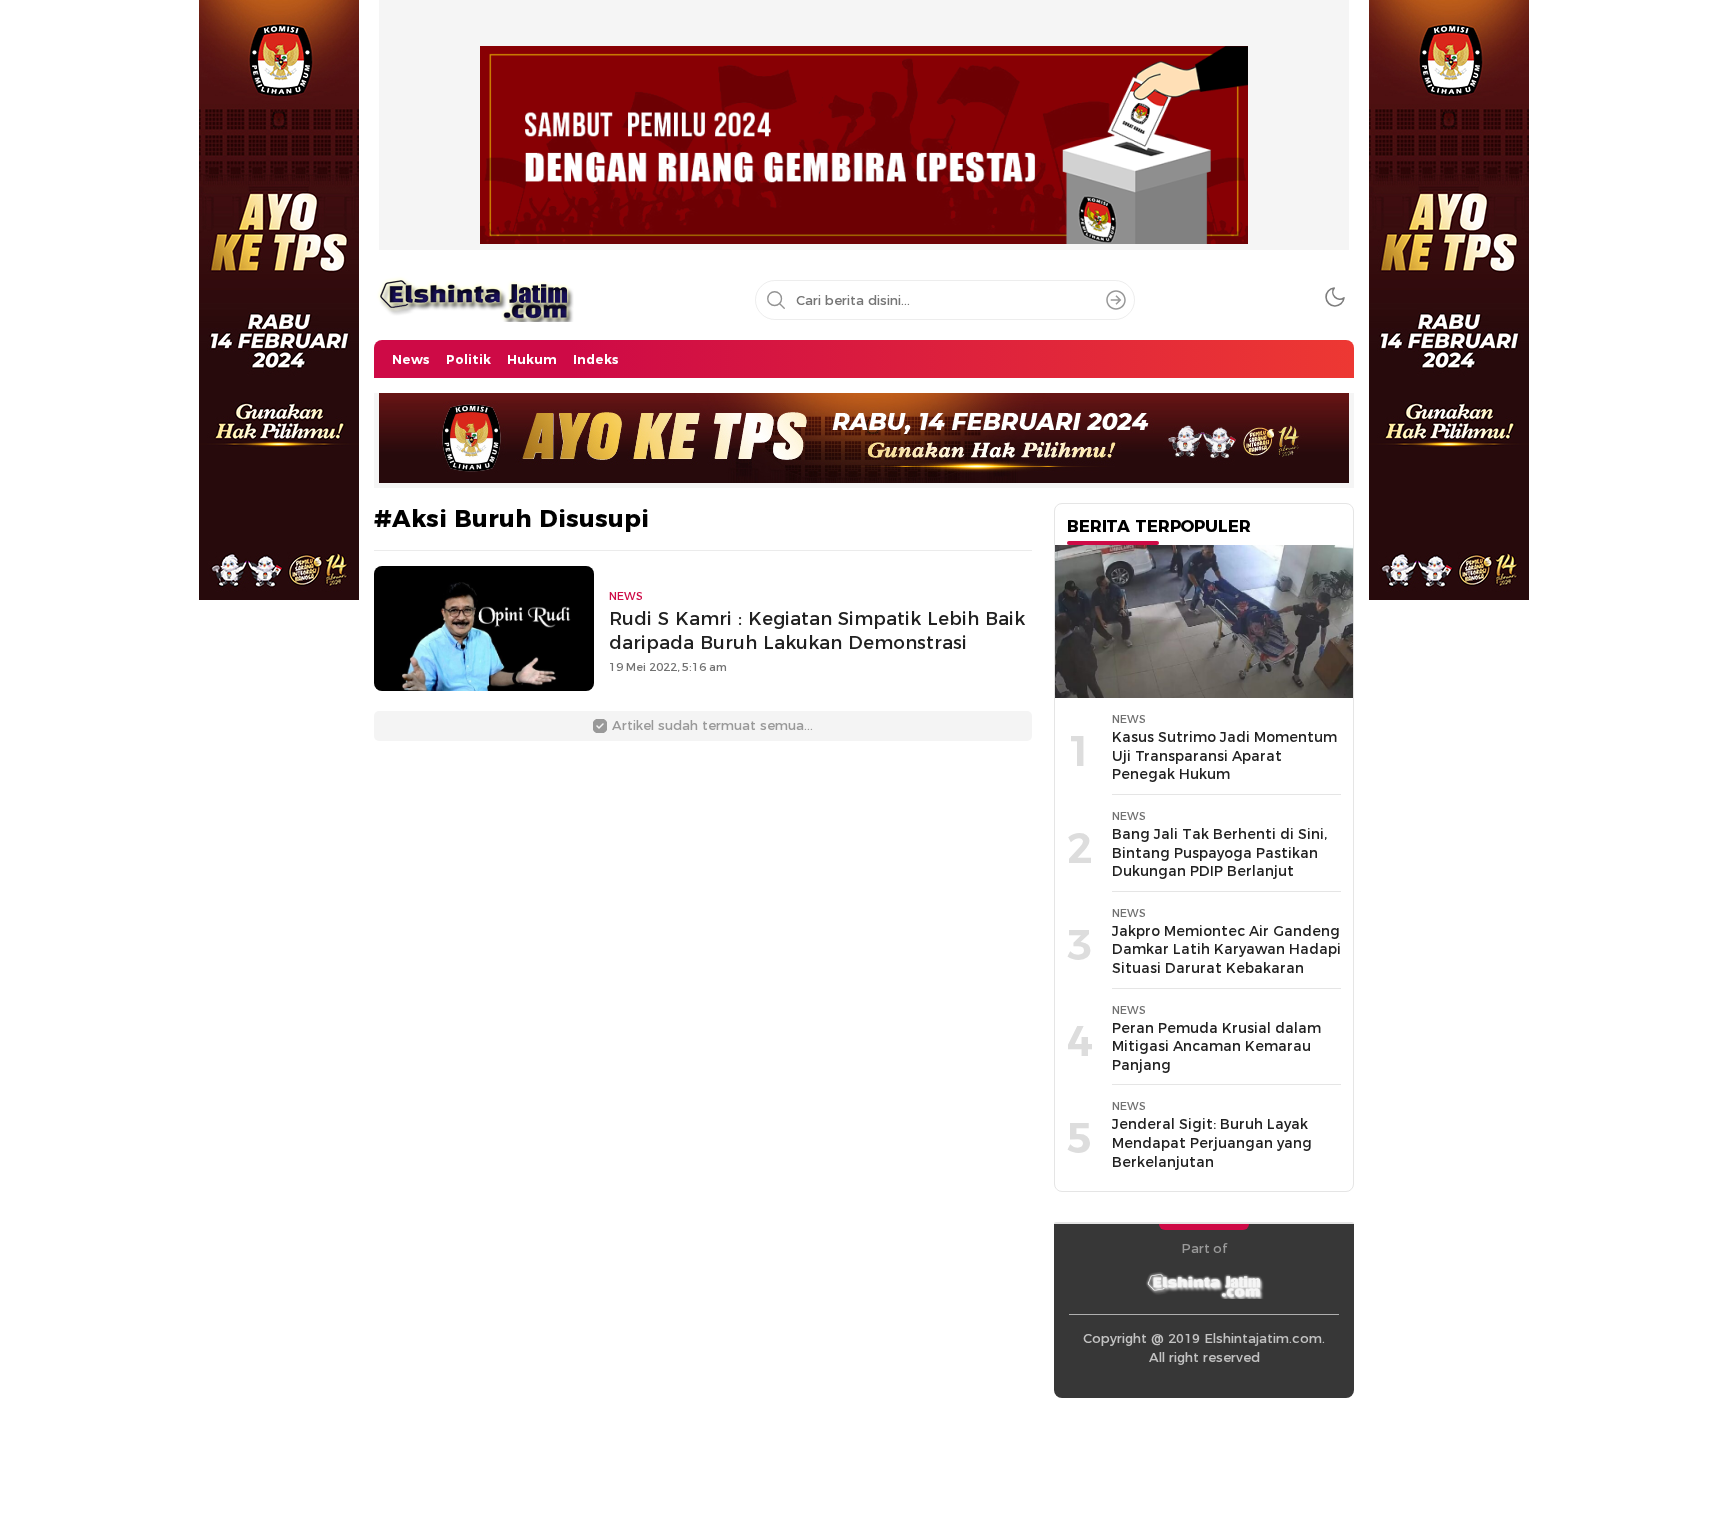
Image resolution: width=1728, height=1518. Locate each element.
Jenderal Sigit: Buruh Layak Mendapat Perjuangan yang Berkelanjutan (1212, 1142)
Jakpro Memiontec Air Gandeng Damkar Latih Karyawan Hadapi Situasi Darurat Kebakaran (1226, 949)
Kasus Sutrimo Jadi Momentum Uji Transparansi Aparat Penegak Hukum (1224, 755)
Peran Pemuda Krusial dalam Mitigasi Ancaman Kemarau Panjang (1216, 1046)
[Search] (1116, 300)
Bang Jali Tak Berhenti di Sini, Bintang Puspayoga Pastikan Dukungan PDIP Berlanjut (1219, 852)
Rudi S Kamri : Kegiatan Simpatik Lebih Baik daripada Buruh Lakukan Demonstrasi (817, 631)
